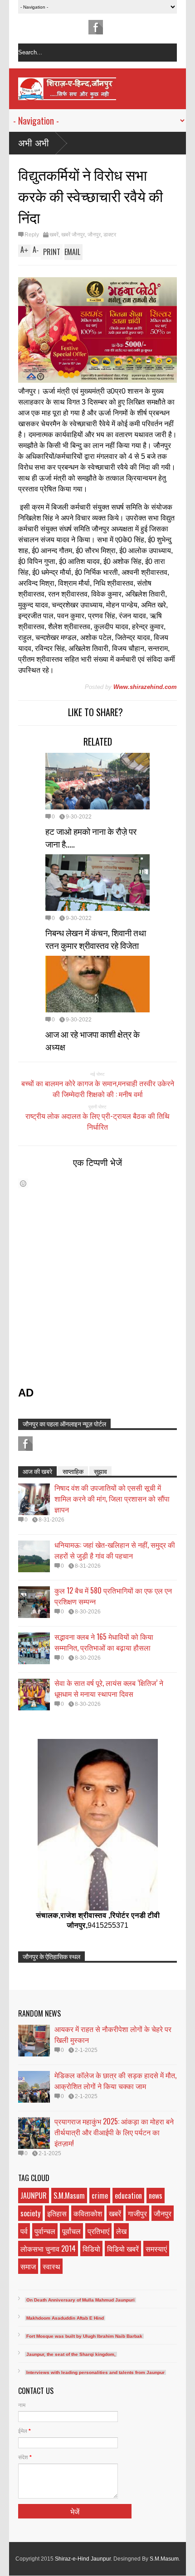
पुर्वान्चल (45, 2231)
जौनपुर (94, 235)
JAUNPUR (34, 2196)
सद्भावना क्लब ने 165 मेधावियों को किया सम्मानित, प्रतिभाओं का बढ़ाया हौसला (104, 1642)
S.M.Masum (69, 2196)
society (30, 2213)
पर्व (24, 2231)
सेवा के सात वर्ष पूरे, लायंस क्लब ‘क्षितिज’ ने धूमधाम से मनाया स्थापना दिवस (109, 1688)
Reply (32, 235)
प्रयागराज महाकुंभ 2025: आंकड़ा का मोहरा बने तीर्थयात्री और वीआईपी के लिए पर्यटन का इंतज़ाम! (114, 2132)
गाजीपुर (137, 2213)
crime (100, 2196)
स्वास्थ (51, 2266)
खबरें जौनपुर (73, 235)
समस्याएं (156, 2249)
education (128, 2196)
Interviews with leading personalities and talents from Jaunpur (95, 2372)
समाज (28, 2266)
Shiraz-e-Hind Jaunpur (83, 2559)
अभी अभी (34, 143)
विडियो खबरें (123, 2249)
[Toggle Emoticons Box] (23, 1183)
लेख (121, 2231)
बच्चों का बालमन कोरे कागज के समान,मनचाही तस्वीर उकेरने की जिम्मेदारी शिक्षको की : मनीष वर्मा (98, 1088)
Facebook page (96, 27)
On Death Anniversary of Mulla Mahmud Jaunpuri (80, 2300)
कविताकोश (88, 2213)
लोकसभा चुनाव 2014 (48, 2249)
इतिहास (57, 2213)
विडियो (91, 2249)
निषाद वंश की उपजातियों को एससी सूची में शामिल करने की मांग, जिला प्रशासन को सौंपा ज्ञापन (112, 1498)
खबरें (54, 235)
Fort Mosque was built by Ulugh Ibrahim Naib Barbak (84, 2336)
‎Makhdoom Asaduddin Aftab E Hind (65, 2318)
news (156, 2196)
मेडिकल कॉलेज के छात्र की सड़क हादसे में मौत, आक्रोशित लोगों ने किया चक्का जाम (115, 2080)
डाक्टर (110, 235)
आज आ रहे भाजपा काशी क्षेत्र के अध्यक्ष (93, 1040)
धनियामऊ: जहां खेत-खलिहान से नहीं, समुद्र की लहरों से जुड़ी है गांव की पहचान (115, 1550)
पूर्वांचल (71, 2231)
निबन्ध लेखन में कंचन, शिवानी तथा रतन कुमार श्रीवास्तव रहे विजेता (96, 939)
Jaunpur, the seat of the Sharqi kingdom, (71, 2354)
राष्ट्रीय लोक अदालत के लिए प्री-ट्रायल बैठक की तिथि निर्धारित (97, 1121)
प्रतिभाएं (98, 2231)
